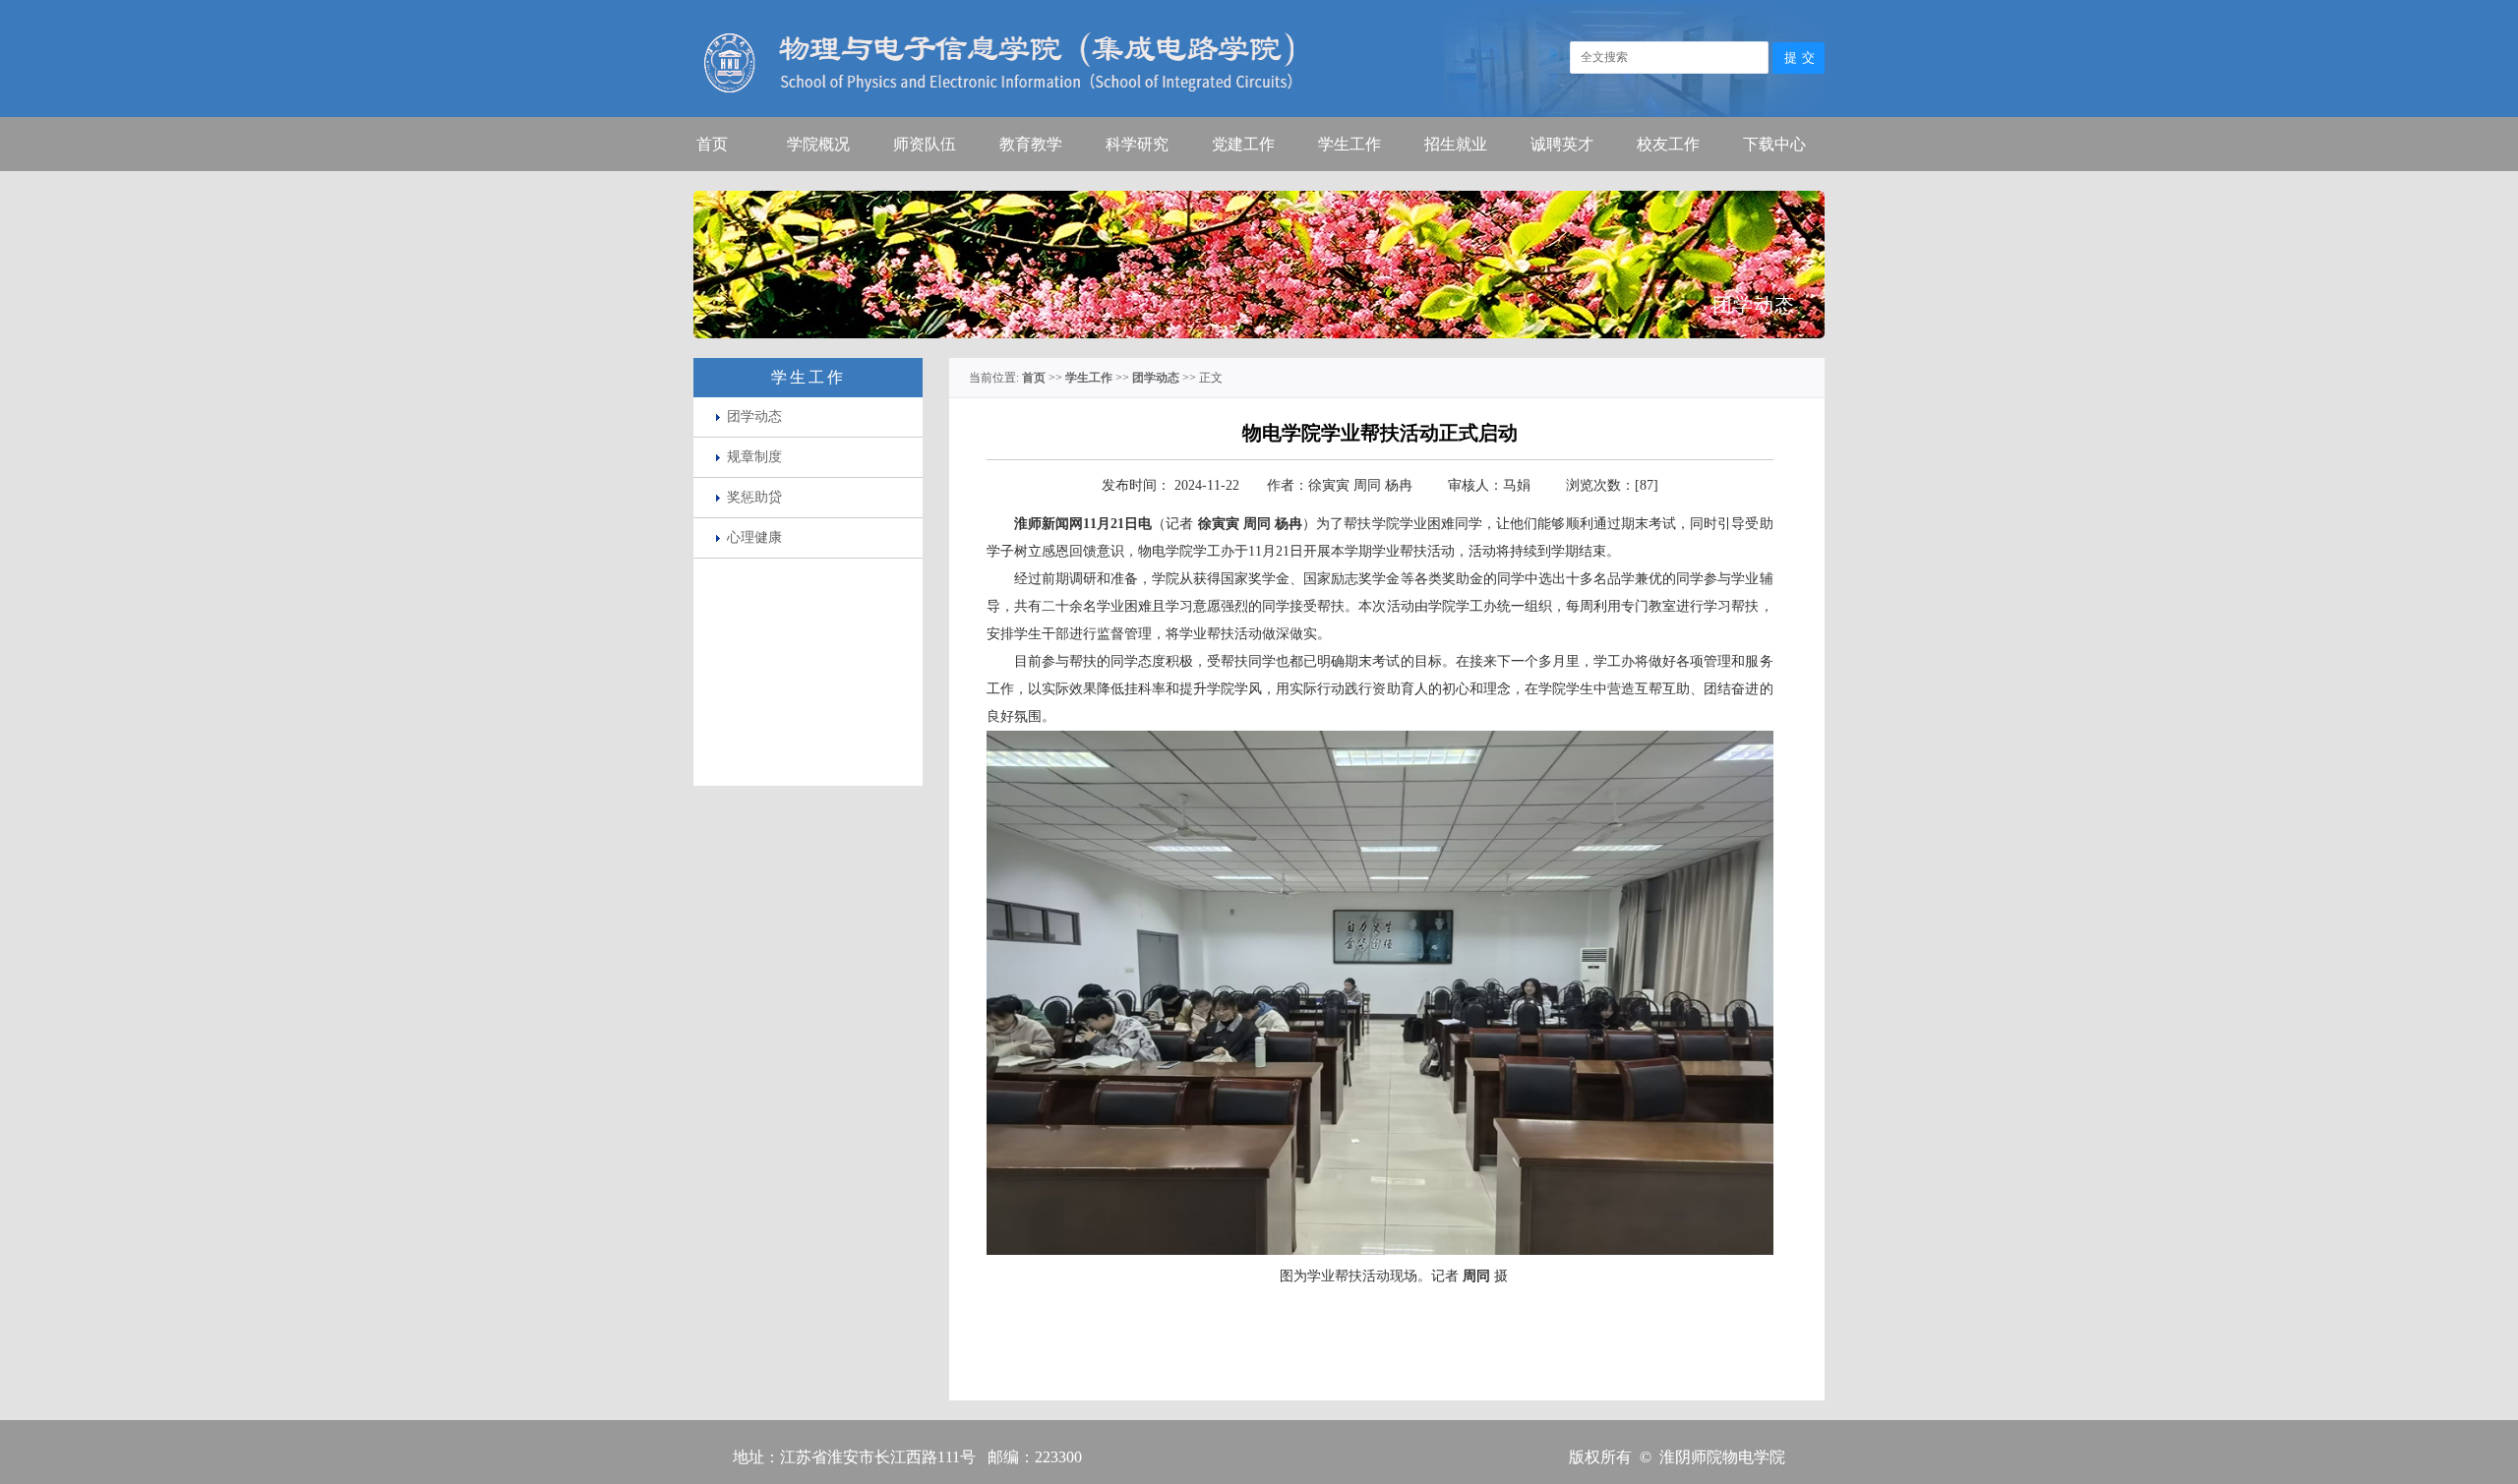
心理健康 (754, 537)
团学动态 (754, 416)
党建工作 (1243, 144)
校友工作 (1668, 144)
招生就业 (1456, 144)
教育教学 (1031, 144)
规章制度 (754, 457)
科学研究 (1137, 144)
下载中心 (1774, 144)
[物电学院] (993, 114)
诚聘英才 (1562, 144)
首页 (712, 144)
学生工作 (1349, 144)
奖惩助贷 (754, 497)
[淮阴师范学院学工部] (1628, 114)
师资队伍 (925, 144)
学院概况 (818, 144)
